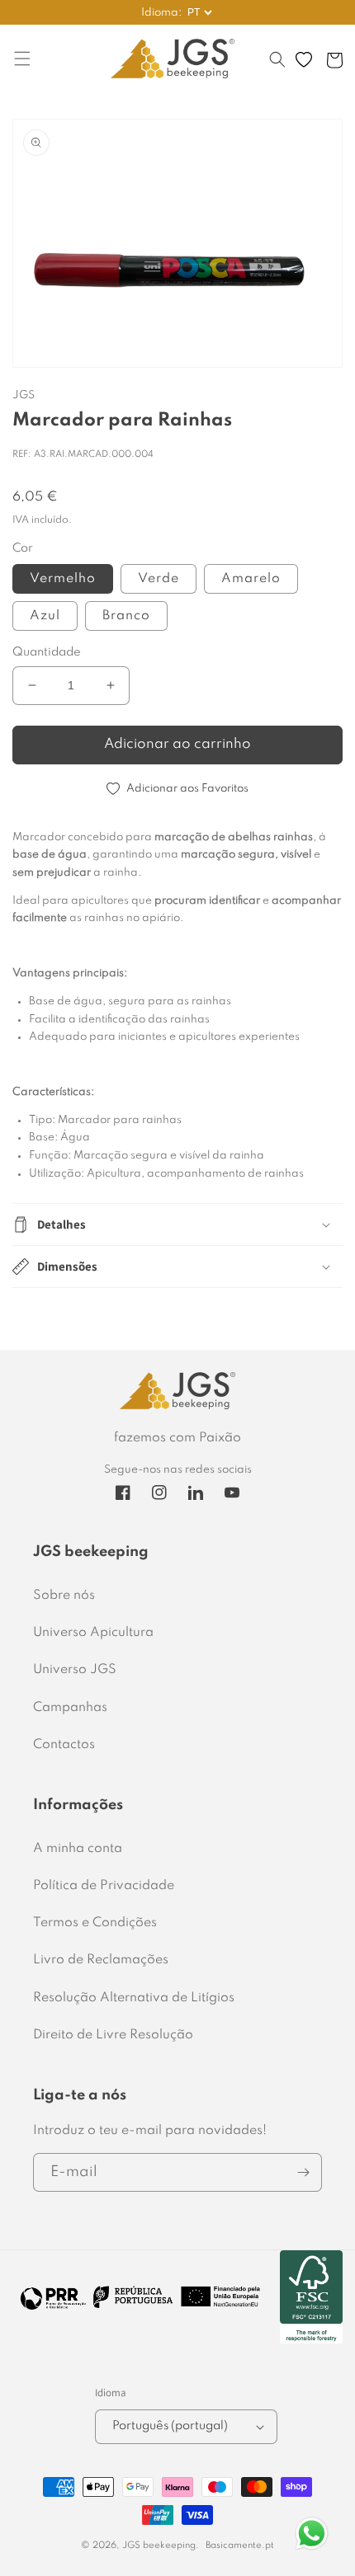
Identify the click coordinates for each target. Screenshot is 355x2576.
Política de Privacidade (104, 1886)
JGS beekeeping (159, 2545)
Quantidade (47, 652)
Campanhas (70, 1708)
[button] (277, 68)
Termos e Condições (95, 1923)
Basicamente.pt (240, 2545)
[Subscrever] (303, 2172)
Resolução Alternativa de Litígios (134, 1998)
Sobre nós (64, 1596)
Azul (45, 616)
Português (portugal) (170, 2426)
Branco (126, 616)
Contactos (64, 1745)
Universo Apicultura (93, 1633)
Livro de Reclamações (101, 1960)
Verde (159, 579)
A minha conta (78, 1849)
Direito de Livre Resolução (113, 2035)
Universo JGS (75, 1670)
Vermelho (63, 579)
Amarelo (251, 579)
